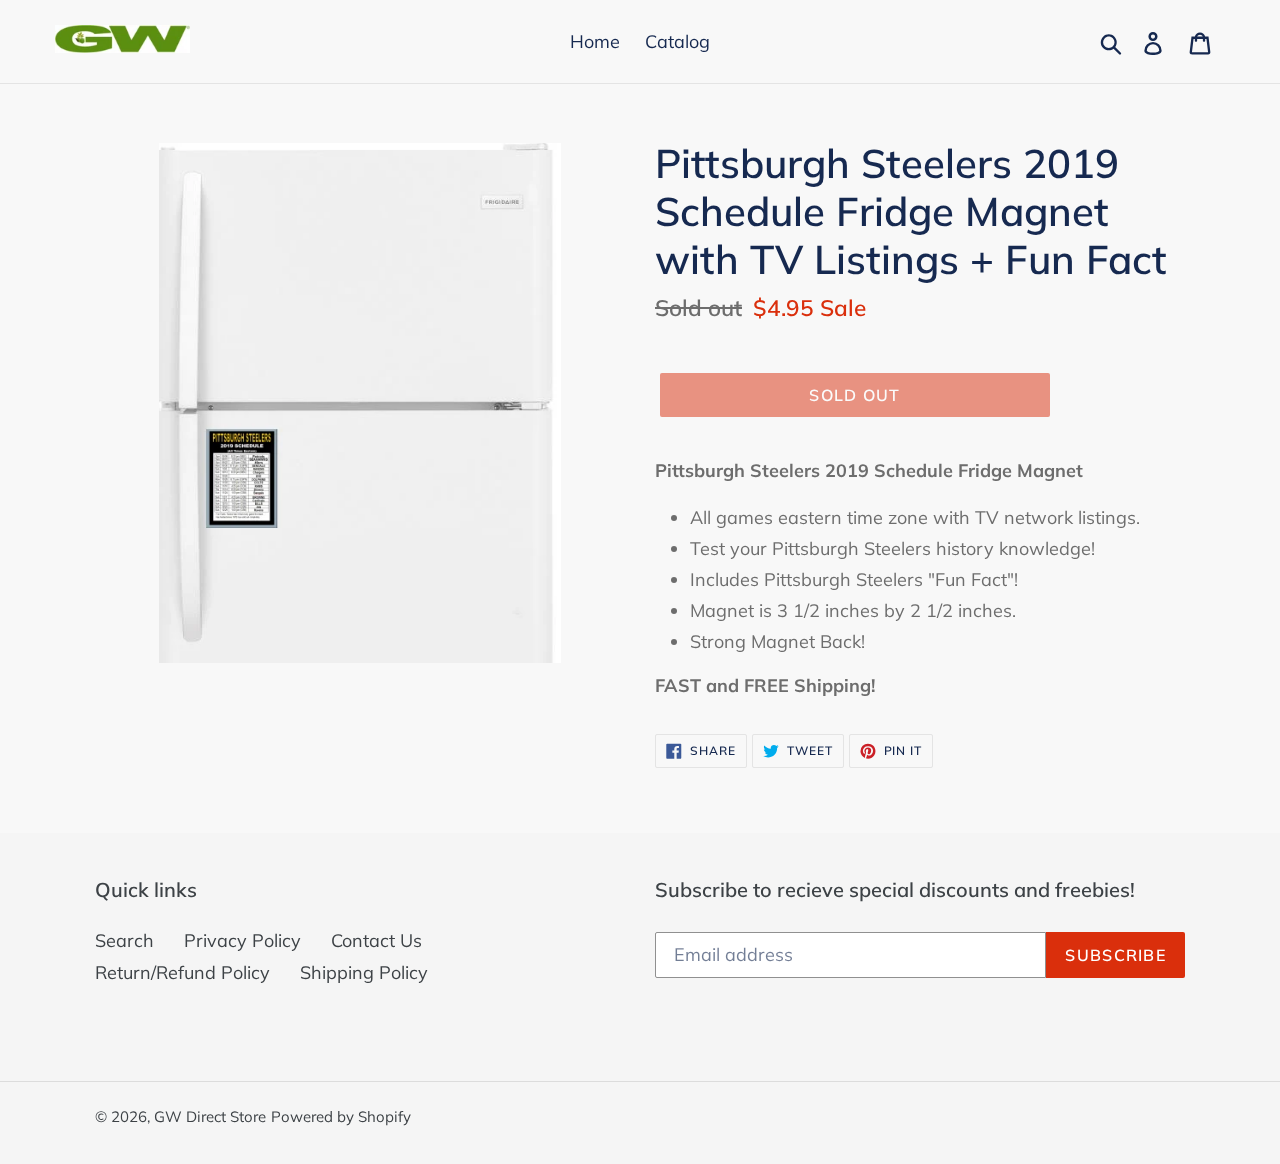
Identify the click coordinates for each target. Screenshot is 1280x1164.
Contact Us (376, 940)
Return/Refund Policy (182, 972)
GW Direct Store (210, 1116)
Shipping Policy (364, 972)
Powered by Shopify (341, 1116)
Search (124, 940)
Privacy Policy (242, 940)
